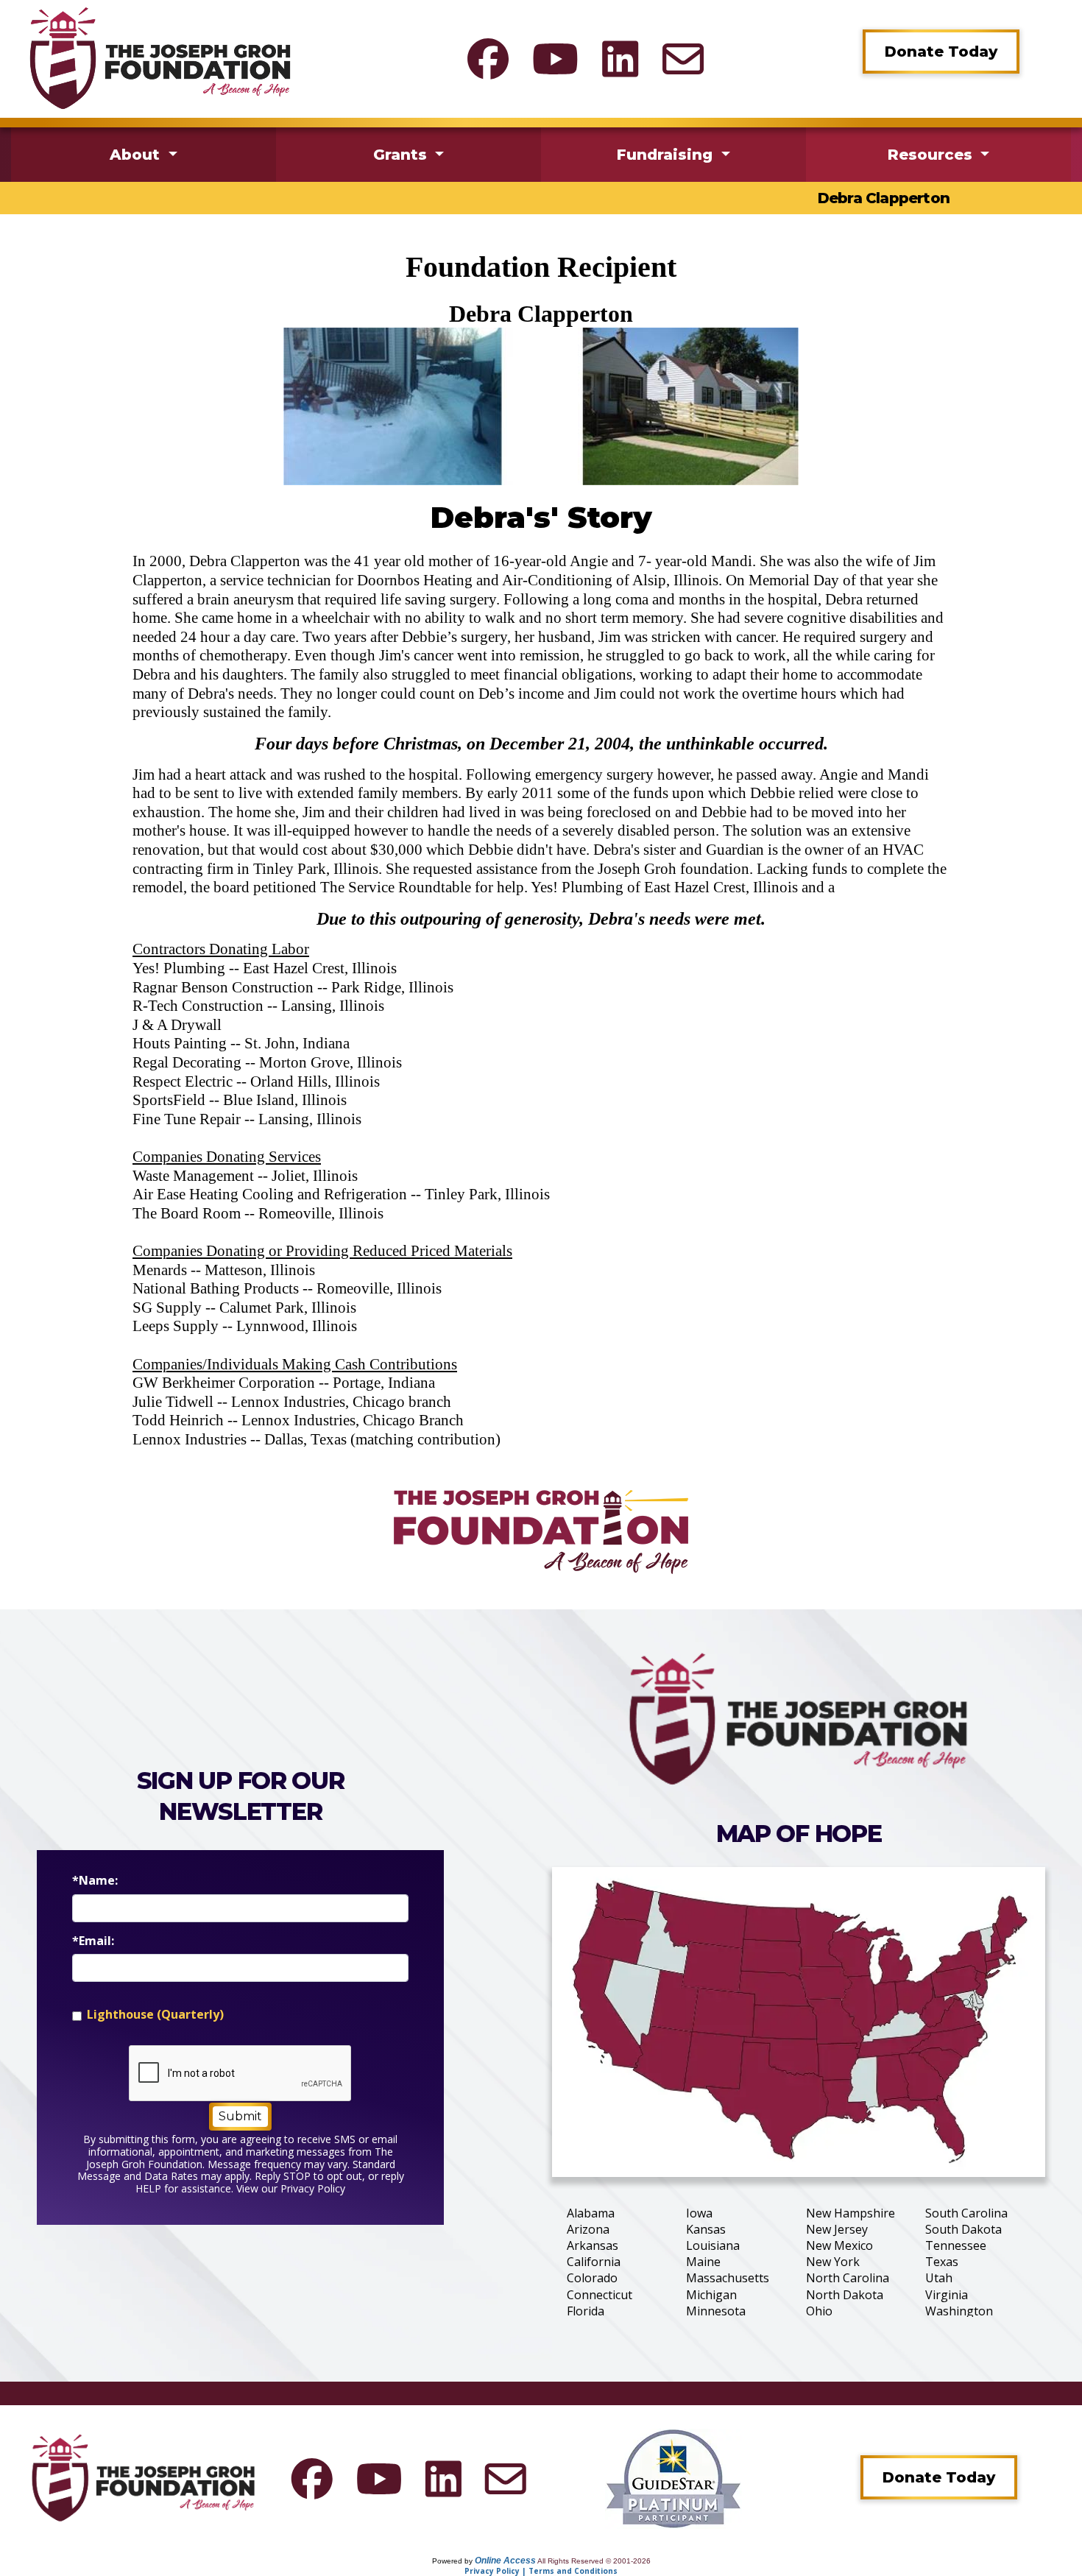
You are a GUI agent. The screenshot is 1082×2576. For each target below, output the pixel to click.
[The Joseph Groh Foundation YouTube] (555, 59)
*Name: (95, 1881)
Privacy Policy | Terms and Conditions (541, 2571)
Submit (240, 2116)
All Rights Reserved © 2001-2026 (594, 2561)
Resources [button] (932, 155)
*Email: (93, 1941)
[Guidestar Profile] (673, 2477)
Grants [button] (402, 155)
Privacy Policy (313, 2188)
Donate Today (941, 52)
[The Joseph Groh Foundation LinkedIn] (620, 59)
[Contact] (683, 59)
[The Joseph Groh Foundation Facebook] (488, 59)
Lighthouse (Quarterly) (155, 2015)
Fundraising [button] (667, 155)
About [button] (137, 155)
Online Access (505, 2561)
